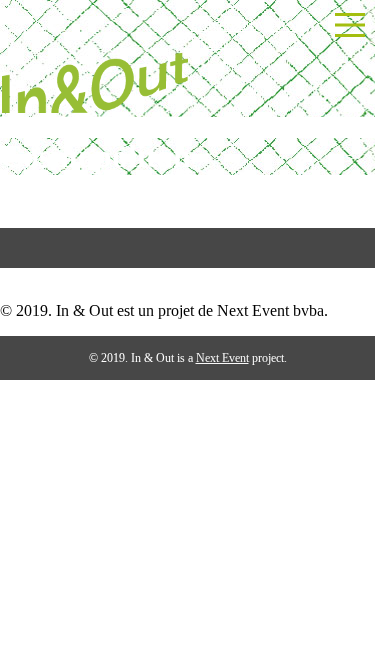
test (10, 276)
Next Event (222, 358)
